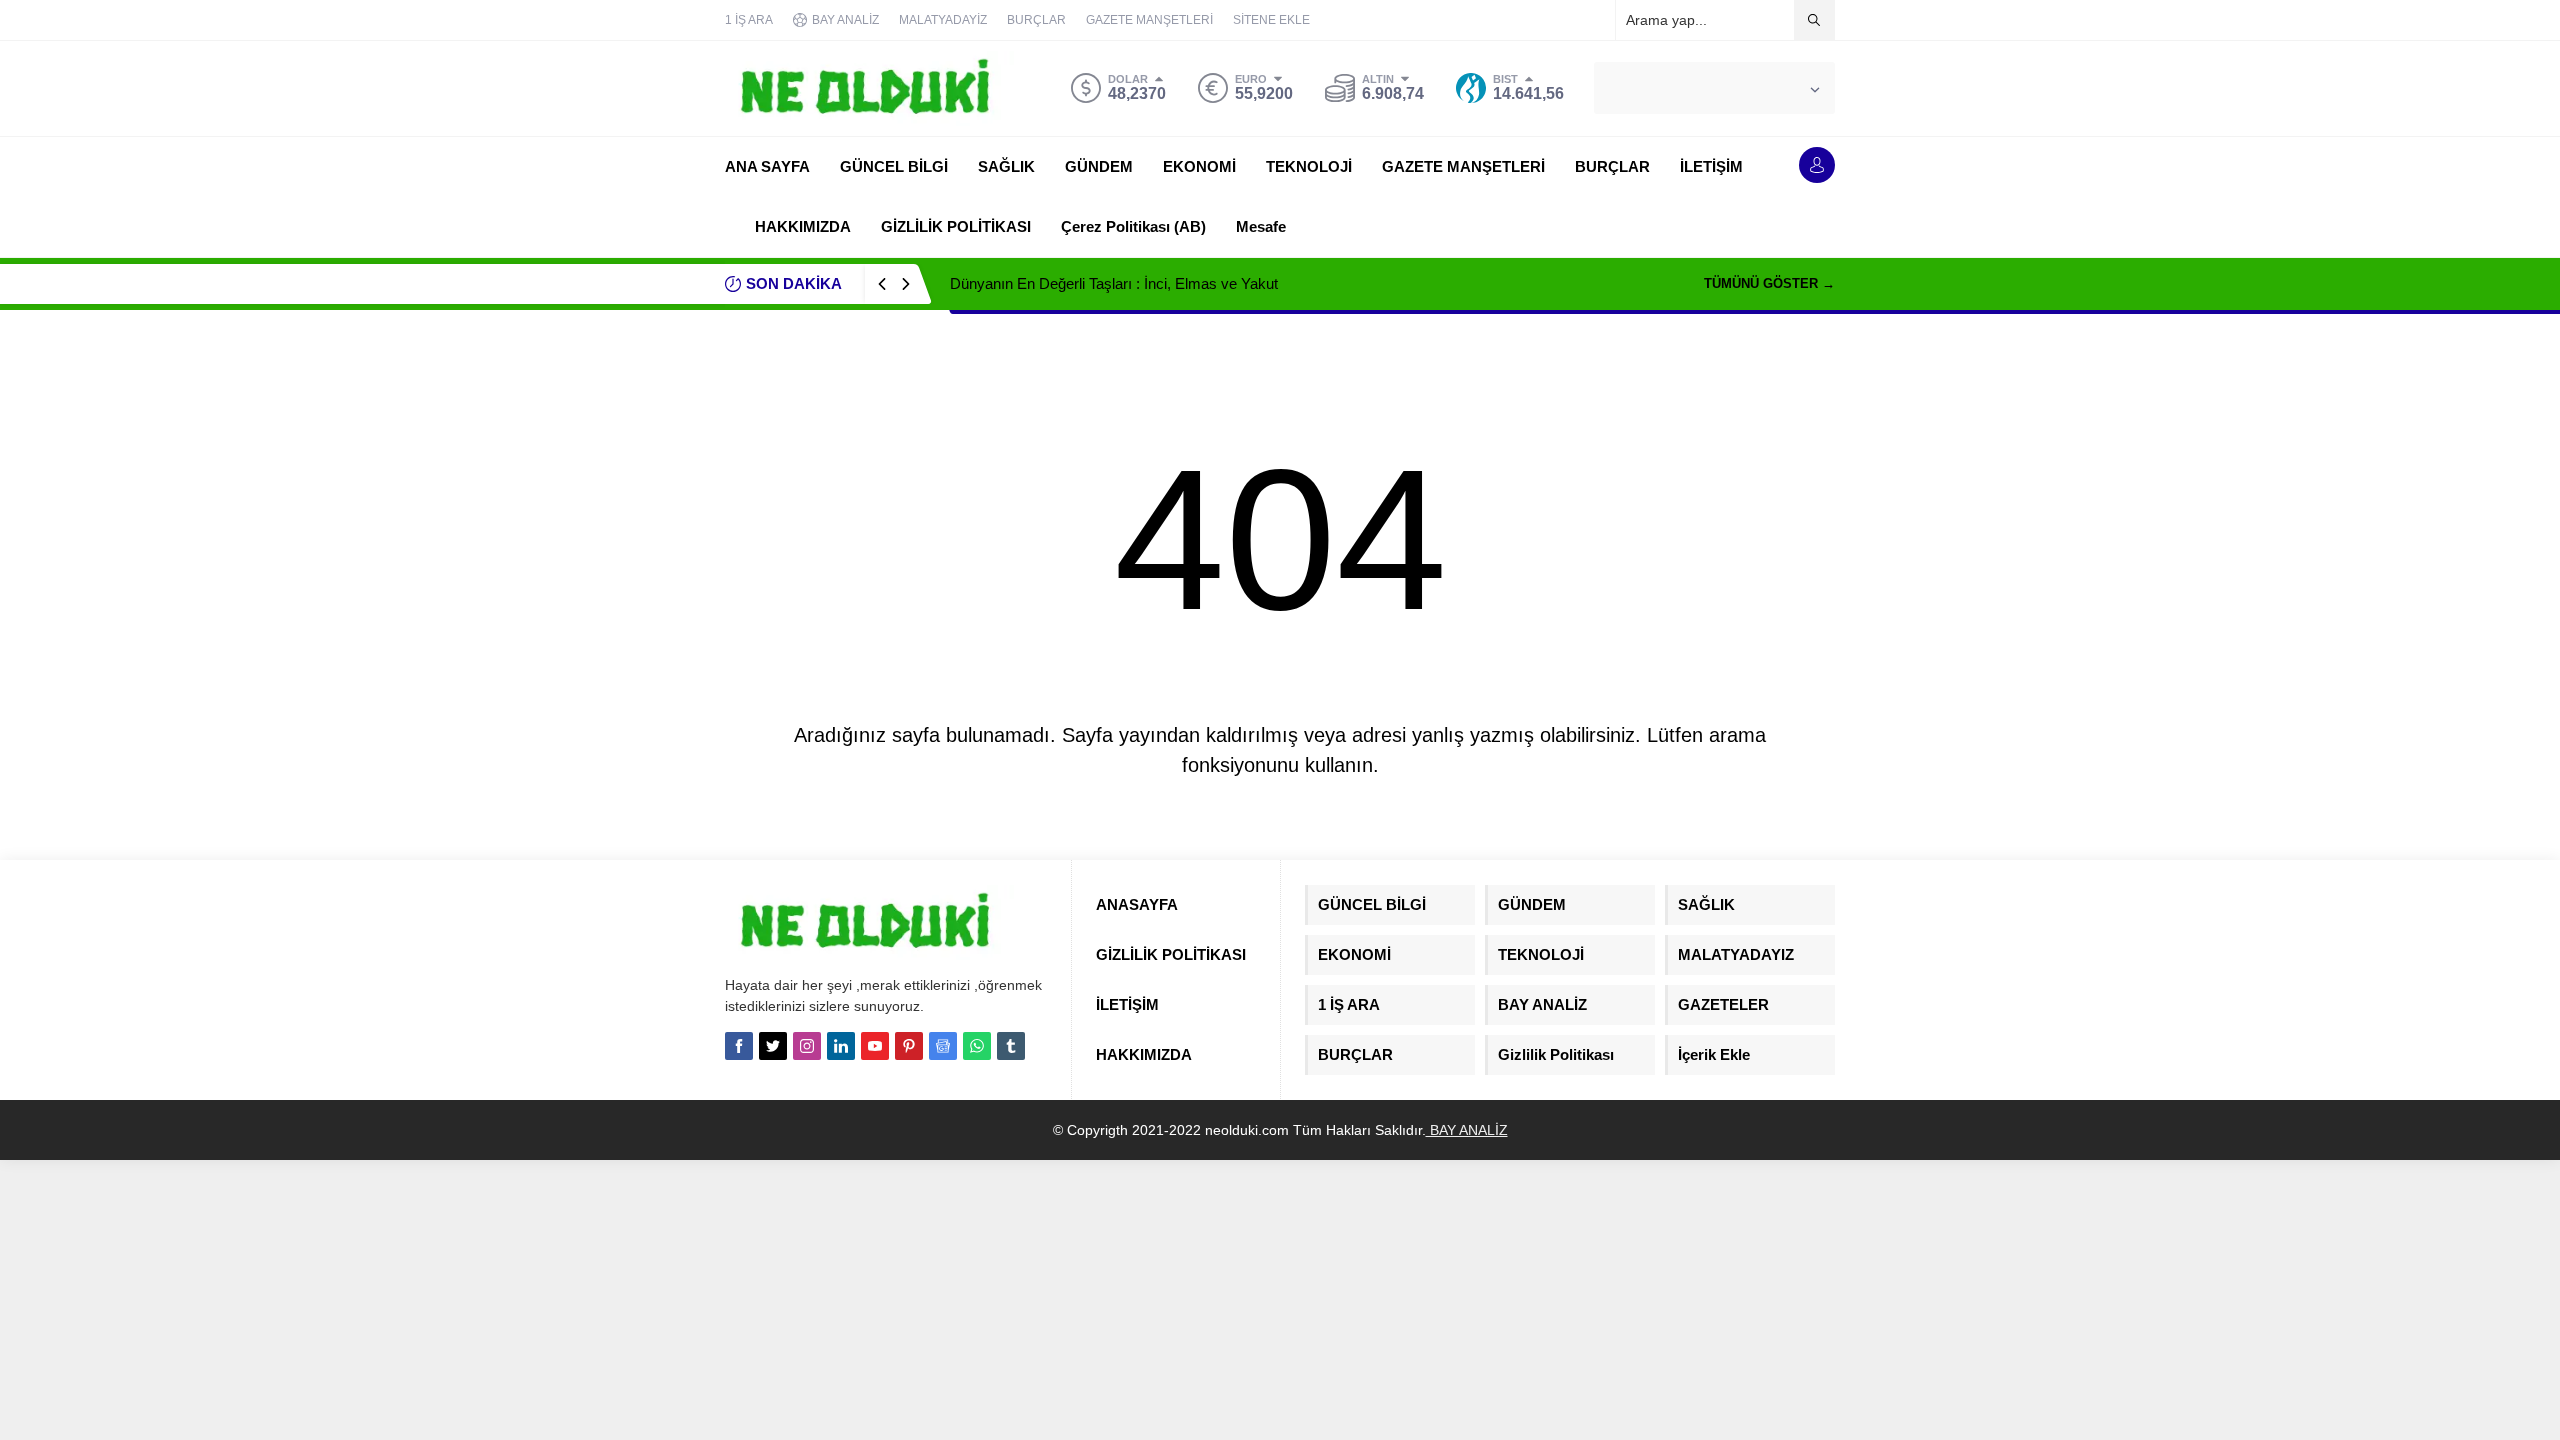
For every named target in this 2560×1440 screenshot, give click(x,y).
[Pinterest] (909, 1046)
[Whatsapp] (977, 1046)
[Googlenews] (943, 1046)
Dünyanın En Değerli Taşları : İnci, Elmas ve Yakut (1114, 283)
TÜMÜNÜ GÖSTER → (1769, 283)
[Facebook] (739, 1046)
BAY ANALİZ (1467, 1130)
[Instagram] (807, 1046)
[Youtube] (875, 1046)
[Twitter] (773, 1046)
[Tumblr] (1011, 1046)
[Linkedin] (841, 1046)
